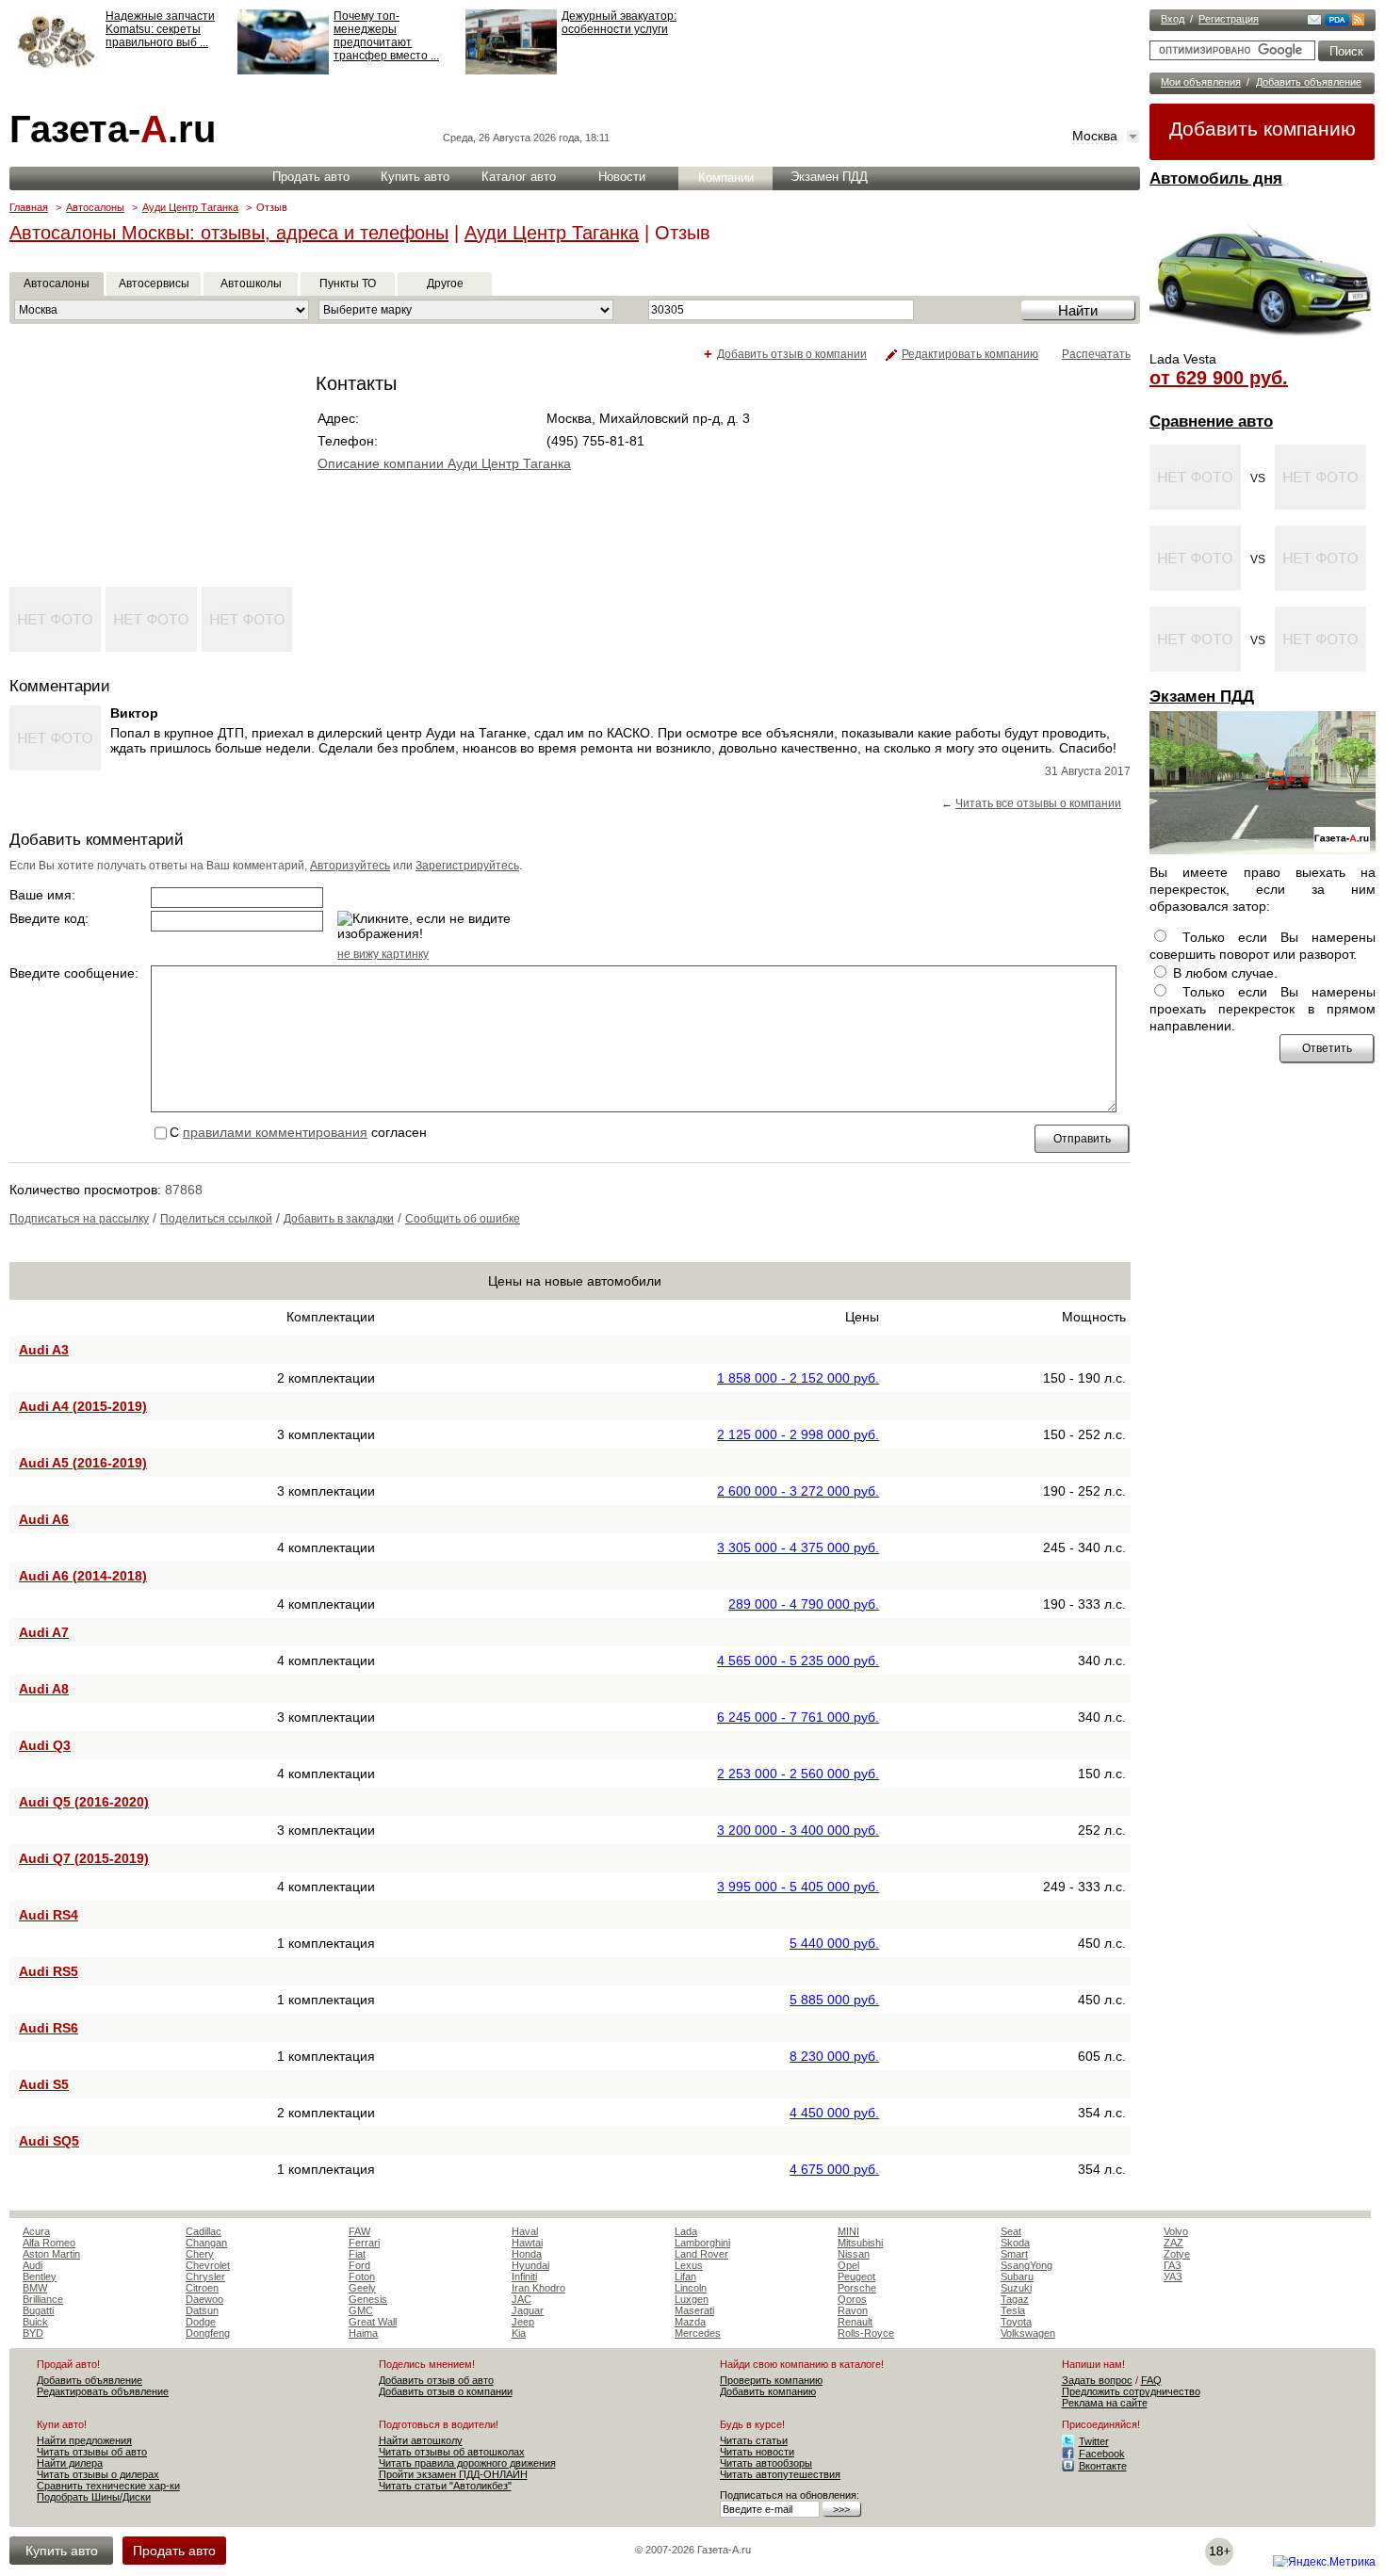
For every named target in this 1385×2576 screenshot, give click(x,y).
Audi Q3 (45, 1745)
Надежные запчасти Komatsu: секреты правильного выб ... (160, 29)
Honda (527, 2254)
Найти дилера (70, 2463)
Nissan (854, 2254)
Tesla (1013, 2310)
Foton (362, 2276)
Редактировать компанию (970, 354)
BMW (35, 2288)
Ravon (853, 2310)
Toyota (1016, 2322)
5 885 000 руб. (834, 2000)
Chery (200, 2254)
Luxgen (692, 2299)
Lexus (689, 2265)
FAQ (1151, 2380)
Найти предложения (84, 2440)
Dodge (201, 2322)
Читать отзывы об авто (92, 2452)
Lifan (685, 2276)
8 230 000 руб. (834, 2056)
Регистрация (1229, 19)
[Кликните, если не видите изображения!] (432, 926)
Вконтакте (1103, 2466)
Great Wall (373, 2322)
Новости (622, 177)
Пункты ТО (348, 284)
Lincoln (691, 2288)
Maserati (694, 2310)
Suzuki (1016, 2288)
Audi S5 (44, 2084)
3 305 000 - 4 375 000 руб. (798, 1547)
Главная (29, 207)
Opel (848, 2265)
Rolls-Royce (866, 2333)
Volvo (1176, 2231)
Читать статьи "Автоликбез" (445, 2486)
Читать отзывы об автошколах (452, 2452)
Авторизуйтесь (350, 866)
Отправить (1082, 1139)
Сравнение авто (1211, 421)
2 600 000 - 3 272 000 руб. (798, 1491)
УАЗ (1173, 2276)
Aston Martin (51, 2254)
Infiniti (524, 2276)
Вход (1173, 19)
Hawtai (527, 2243)
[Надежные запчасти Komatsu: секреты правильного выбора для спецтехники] (55, 71)
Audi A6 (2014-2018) (83, 1576)
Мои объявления (1201, 82)
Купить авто (415, 177)
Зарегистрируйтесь (467, 866)
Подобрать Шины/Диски (94, 2497)
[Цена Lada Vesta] (1263, 345)
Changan (206, 2243)
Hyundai (530, 2265)
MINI (848, 2231)
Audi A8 (44, 1689)
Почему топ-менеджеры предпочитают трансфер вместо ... (386, 36)
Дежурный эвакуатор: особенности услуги (619, 23)
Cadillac (204, 2231)
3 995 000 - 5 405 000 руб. (798, 1887)
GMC (361, 2310)
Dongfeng (208, 2333)
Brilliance (43, 2299)
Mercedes (698, 2333)
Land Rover (701, 2254)
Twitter (1094, 2441)
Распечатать (1096, 354)
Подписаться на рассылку (79, 1219)
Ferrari (364, 2243)
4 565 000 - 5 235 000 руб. (798, 1661)
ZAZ (1173, 2243)
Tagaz (1015, 2299)
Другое (445, 284)
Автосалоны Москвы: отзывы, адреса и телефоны (229, 233)
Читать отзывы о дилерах (98, 2474)
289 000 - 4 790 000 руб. (804, 1604)
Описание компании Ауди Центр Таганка (444, 463)
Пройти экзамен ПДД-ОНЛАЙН (453, 2474)
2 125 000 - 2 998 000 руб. (798, 1434)
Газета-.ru (113, 129)
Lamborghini (702, 2243)
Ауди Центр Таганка (190, 207)
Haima (363, 2333)
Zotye (1177, 2254)
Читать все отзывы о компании (1038, 803)
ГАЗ (1173, 2265)
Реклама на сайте (1105, 2403)
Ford (359, 2265)
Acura (36, 2231)
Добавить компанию (1263, 129)
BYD (33, 2333)
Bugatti (38, 2310)
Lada (686, 2231)
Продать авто (311, 177)
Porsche (857, 2288)
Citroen (202, 2288)
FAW (359, 2231)
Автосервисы (154, 284)
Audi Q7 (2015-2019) (84, 1858)
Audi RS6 (49, 2028)
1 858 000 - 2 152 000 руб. (798, 1378)
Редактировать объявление (103, 2391)
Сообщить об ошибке (463, 1219)
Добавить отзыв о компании (792, 354)
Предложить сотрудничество (1131, 2391)
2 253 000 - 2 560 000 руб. (798, 1774)
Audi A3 (44, 1350)
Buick (35, 2322)
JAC (521, 2299)
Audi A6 (44, 1519)
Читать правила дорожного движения (467, 2463)
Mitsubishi (860, 2243)
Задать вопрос (1097, 2380)
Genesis (368, 2299)
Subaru (1017, 2276)
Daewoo (204, 2299)
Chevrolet (208, 2265)
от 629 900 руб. (1219, 378)
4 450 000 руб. (834, 2113)
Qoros (852, 2299)
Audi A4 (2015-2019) (83, 1406)
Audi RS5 (49, 1971)
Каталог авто (519, 177)
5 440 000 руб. (834, 1943)
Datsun (202, 2310)
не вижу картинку (383, 954)
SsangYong (1027, 2265)
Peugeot (856, 2276)
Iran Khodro (538, 2288)
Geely (362, 2288)
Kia (519, 2333)
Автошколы (251, 284)
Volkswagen (1028, 2333)
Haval (525, 2231)
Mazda (690, 2322)
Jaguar (528, 2310)
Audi (33, 2265)
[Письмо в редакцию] (1314, 22)
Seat (1011, 2231)
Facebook (1102, 2454)
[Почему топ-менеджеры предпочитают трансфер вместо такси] (283, 71)
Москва (1095, 136)
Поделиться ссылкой (216, 1219)
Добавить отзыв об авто (436, 2380)
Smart (1014, 2254)
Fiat (357, 2254)
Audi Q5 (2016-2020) (84, 1802)
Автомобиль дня (1216, 178)
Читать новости (757, 2452)
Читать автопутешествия (780, 2474)
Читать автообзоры (766, 2463)
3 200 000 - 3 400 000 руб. (798, 1830)
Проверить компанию (771, 2380)
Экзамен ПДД (1202, 697)
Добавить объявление (1309, 82)
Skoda (1015, 2243)
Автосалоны (95, 207)
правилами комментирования (275, 1132)
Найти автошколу (421, 2440)
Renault (855, 2322)
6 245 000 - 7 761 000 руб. (798, 1717)
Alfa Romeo (49, 2243)
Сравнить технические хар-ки (108, 2486)
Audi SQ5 (49, 2141)
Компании (726, 178)
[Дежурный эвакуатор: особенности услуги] (511, 71)
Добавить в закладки (339, 1219)
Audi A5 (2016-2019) (83, 1463)
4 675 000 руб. (834, 2169)
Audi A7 (44, 1632)
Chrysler (205, 2276)
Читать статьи (754, 2440)
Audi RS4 (49, 1915)
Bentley (40, 2276)
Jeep (523, 2322)
